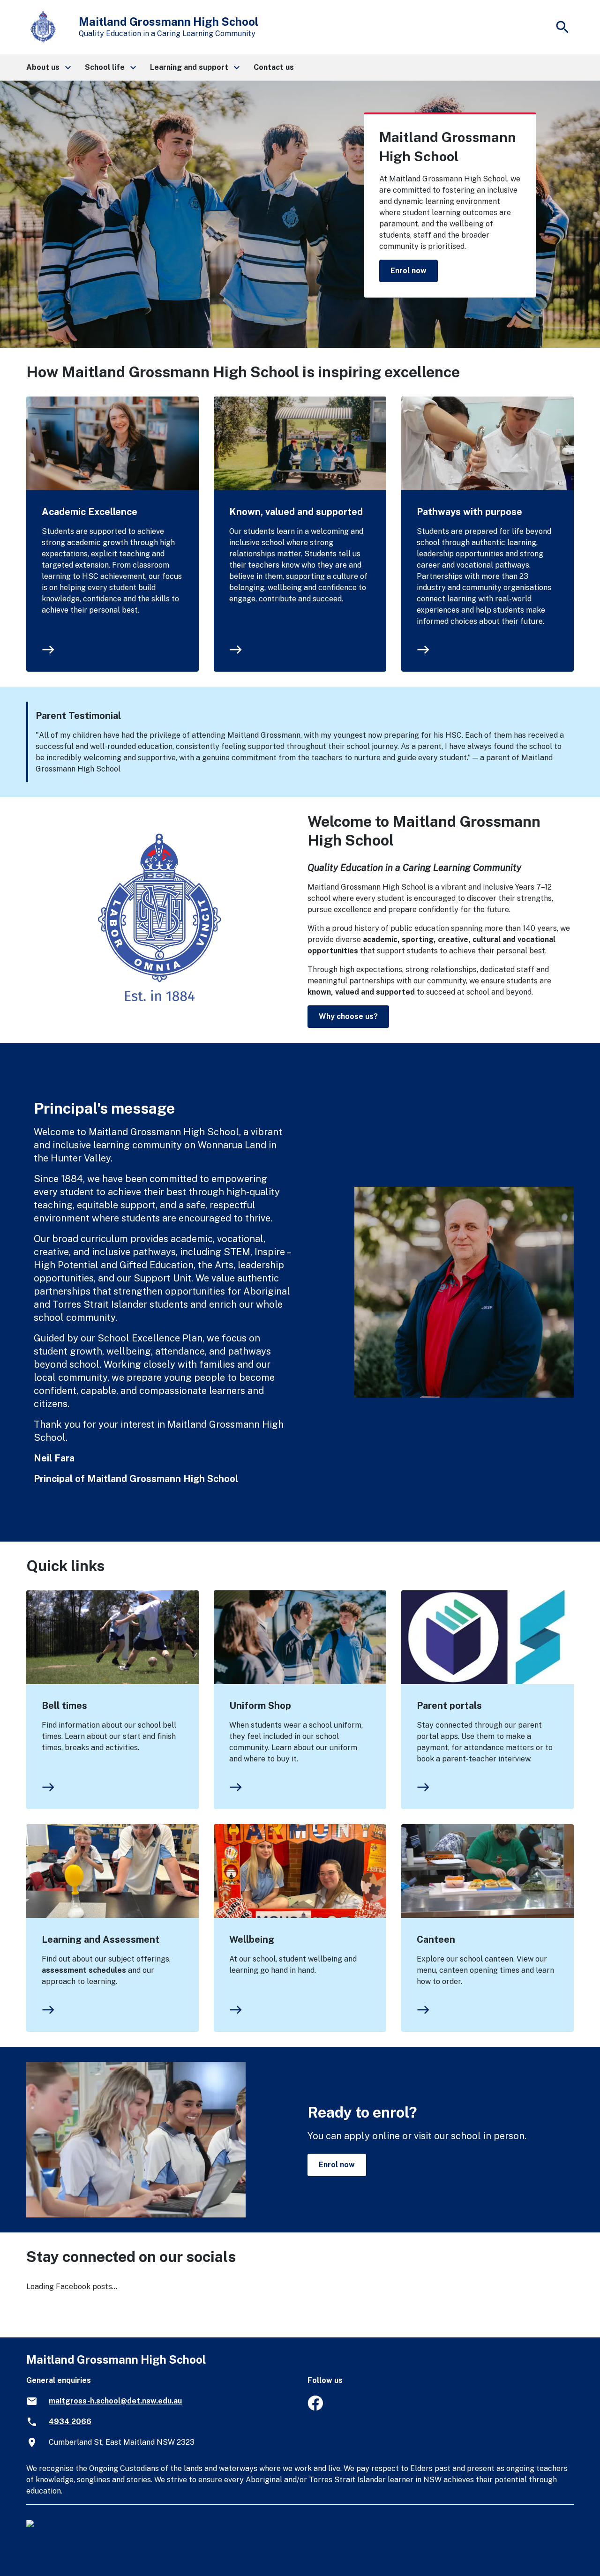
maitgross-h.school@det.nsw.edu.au (115, 2401)
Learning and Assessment (101, 1939)
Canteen (436, 1939)
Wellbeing (252, 1939)
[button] (48, 67)
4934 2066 (70, 2422)
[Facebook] (315, 2408)
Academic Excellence (90, 512)
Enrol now (409, 271)
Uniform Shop (260, 1706)
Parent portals (449, 1706)
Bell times (64, 1706)
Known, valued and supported (296, 512)
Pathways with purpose (469, 512)
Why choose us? (348, 1016)
